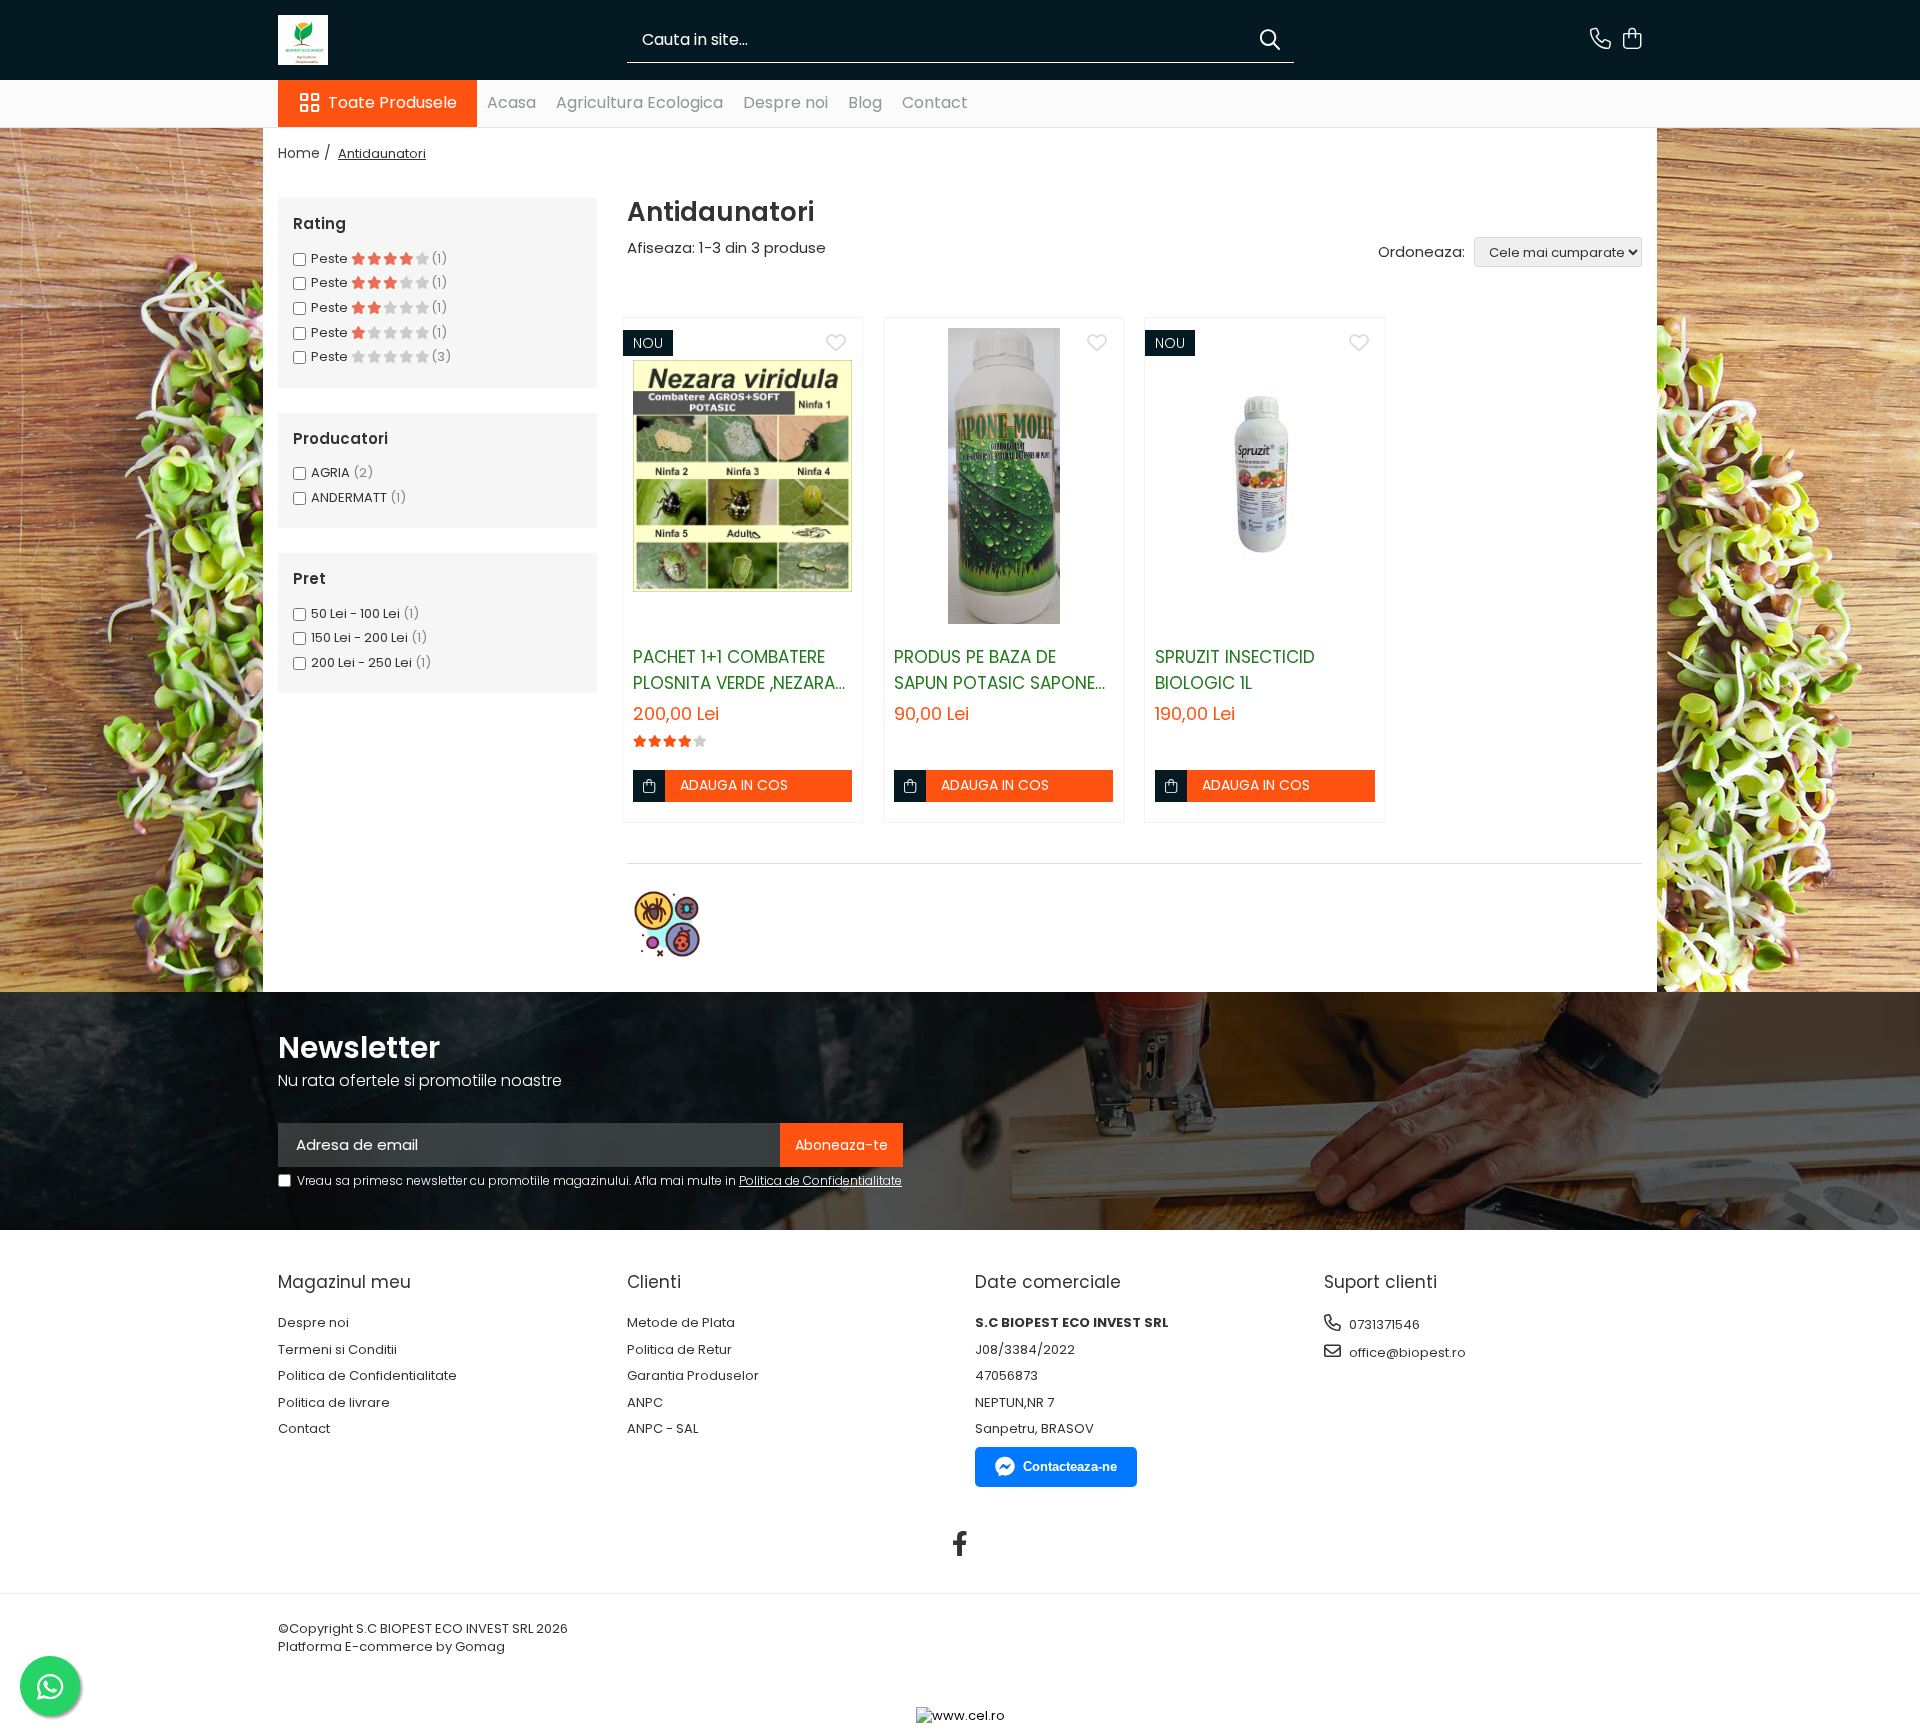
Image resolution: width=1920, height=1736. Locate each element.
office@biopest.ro (1406, 1352)
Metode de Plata (681, 1323)
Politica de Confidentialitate (820, 1180)
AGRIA (330, 472)
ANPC (645, 1403)
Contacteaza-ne (1070, 1466)
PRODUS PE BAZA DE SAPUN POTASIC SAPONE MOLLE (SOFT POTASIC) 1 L (1000, 670)
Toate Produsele (392, 103)
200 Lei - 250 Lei (361, 662)
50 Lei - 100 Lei (355, 613)
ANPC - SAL (662, 1429)
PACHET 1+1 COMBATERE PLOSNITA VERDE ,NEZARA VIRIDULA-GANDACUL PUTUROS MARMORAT (734, 670)
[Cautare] (1270, 40)
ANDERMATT (349, 497)
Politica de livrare (334, 1403)
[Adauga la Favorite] (836, 344)
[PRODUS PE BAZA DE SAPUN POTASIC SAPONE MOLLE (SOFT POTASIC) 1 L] (1003, 476)
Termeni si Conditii (337, 1350)
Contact (935, 102)
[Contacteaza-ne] (1600, 40)
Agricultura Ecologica (639, 102)
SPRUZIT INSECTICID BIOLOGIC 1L (1235, 670)
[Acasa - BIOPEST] (378, 40)
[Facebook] (960, 1545)
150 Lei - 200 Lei (359, 637)
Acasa (511, 102)
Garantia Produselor (693, 1376)
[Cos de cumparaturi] (1631, 40)
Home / (306, 153)
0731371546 (1383, 1324)
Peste (331, 258)
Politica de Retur (679, 1350)
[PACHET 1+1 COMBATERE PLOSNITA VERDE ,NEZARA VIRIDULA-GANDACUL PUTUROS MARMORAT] (742, 476)
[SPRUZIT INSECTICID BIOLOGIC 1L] (1264, 476)
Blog (865, 102)
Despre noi (785, 102)
